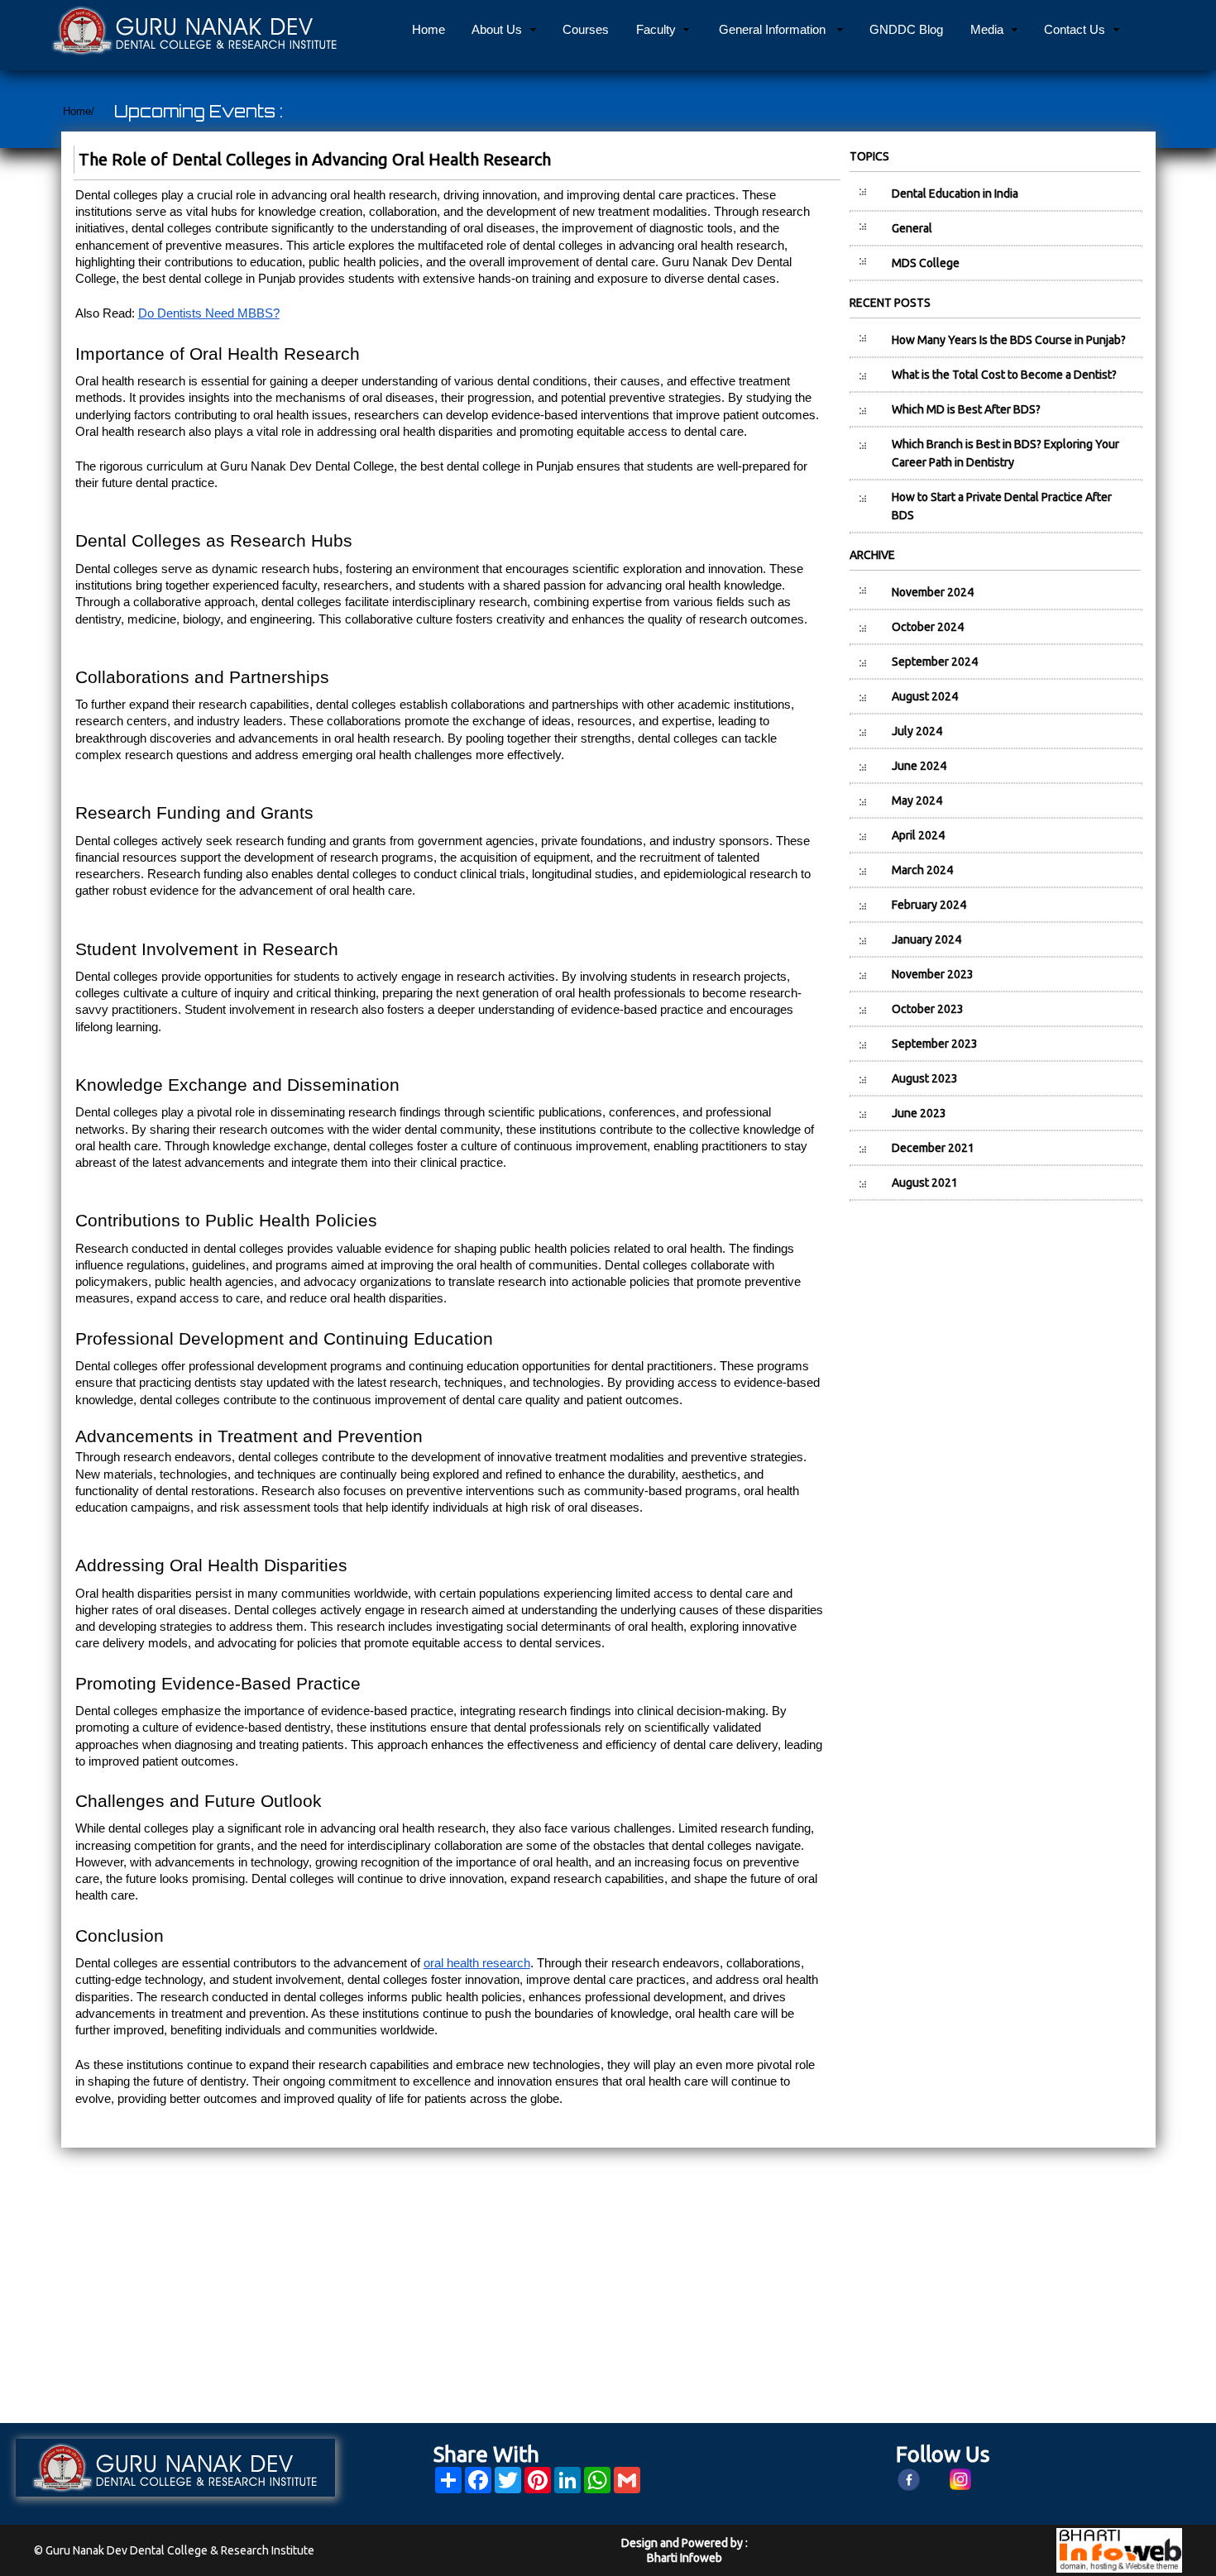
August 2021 (925, 1183)
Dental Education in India (955, 194)
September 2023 (935, 1044)
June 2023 (919, 1113)
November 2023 (933, 974)
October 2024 (928, 627)
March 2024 (922, 870)
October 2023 (928, 1009)
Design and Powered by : (685, 2543)
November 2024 (933, 592)
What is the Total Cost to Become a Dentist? (1004, 375)
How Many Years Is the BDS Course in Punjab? (1009, 340)
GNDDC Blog (906, 29)
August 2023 (925, 1078)
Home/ (79, 111)
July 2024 (917, 731)
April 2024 (918, 835)
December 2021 (933, 1148)
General (912, 228)
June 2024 (919, 766)
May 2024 (917, 801)
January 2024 (926, 939)
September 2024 (935, 662)
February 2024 (929, 905)
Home (428, 29)
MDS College (926, 263)
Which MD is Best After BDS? (966, 409)
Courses (586, 29)
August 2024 (925, 696)
